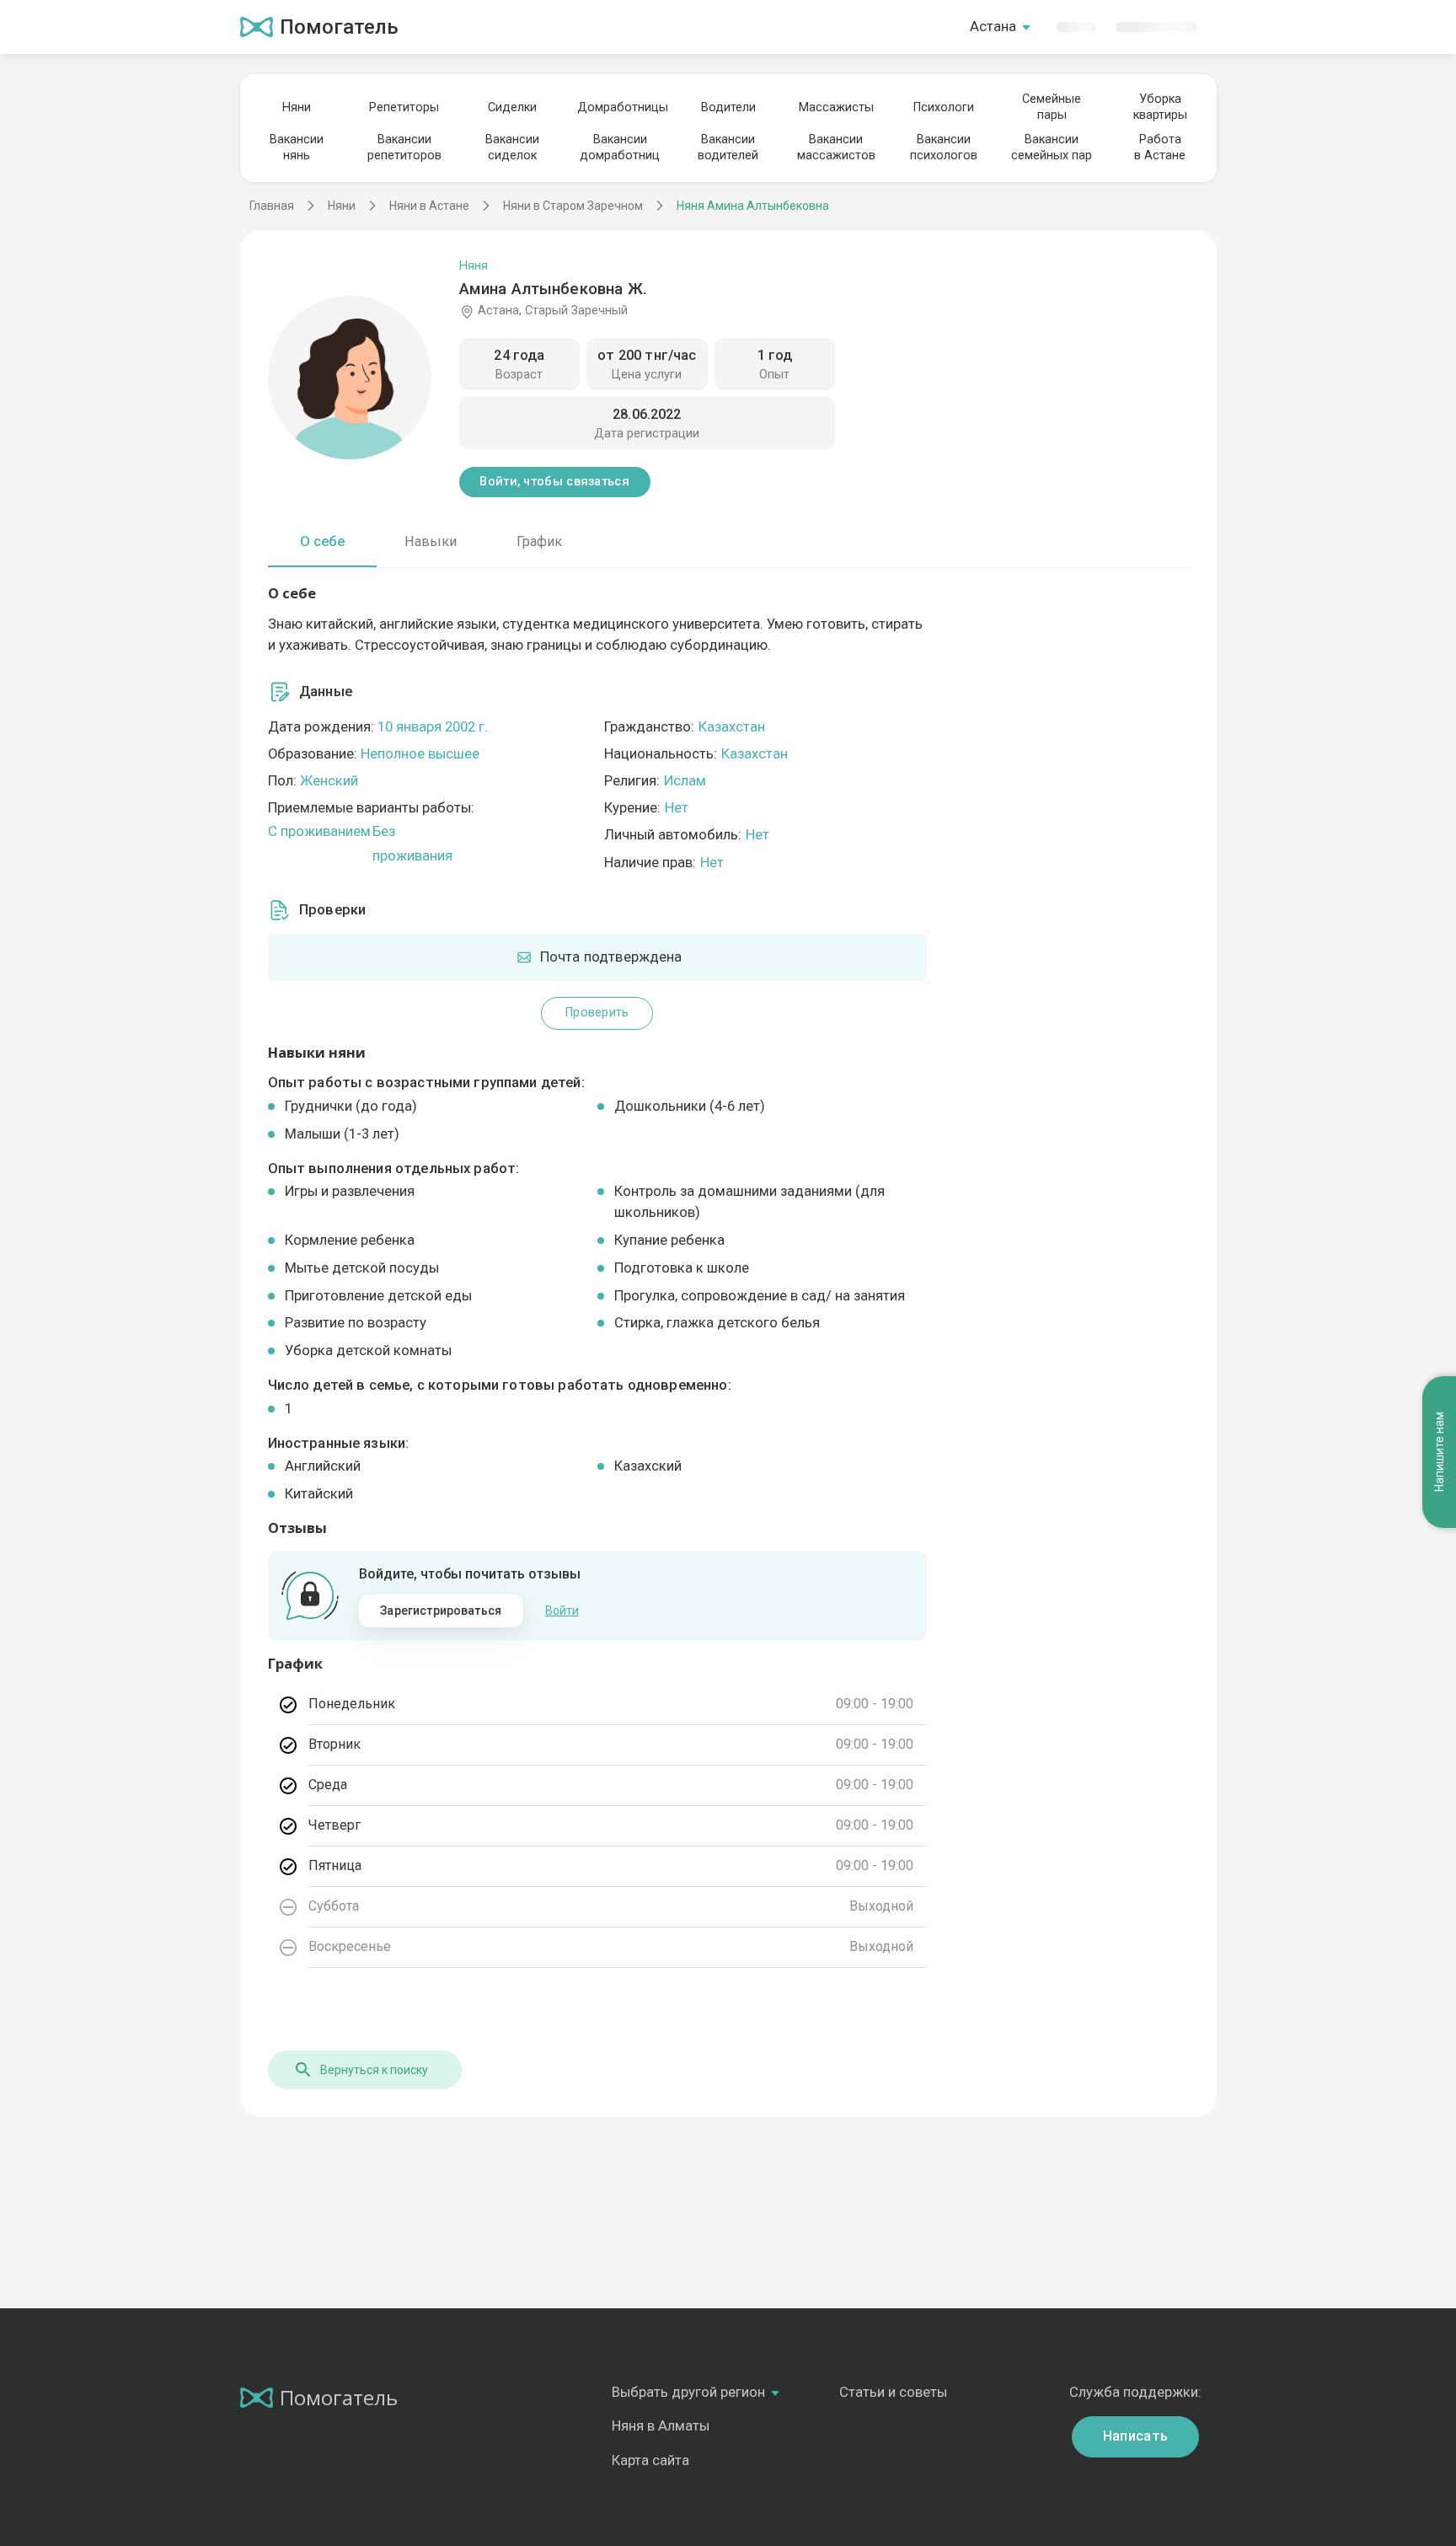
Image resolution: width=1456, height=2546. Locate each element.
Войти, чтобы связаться (554, 482)
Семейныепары (1052, 107)
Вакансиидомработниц (620, 147)
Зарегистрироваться (441, 1611)
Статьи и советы (893, 2392)
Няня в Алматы (661, 2426)
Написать (1136, 2436)
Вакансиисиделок (512, 147)
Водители (728, 107)
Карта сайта (650, 2460)
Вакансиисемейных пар (1052, 147)
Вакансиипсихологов (944, 147)
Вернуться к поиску (374, 2070)
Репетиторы (404, 107)
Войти (562, 1611)
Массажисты (836, 107)
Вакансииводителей (728, 147)
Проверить (597, 1013)
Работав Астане (1160, 147)
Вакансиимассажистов (836, 147)
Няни (297, 107)
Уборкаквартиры (1160, 107)
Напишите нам (1439, 1452)
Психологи (944, 107)
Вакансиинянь (297, 147)
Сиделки (512, 107)
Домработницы (620, 107)
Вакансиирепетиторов (404, 147)
